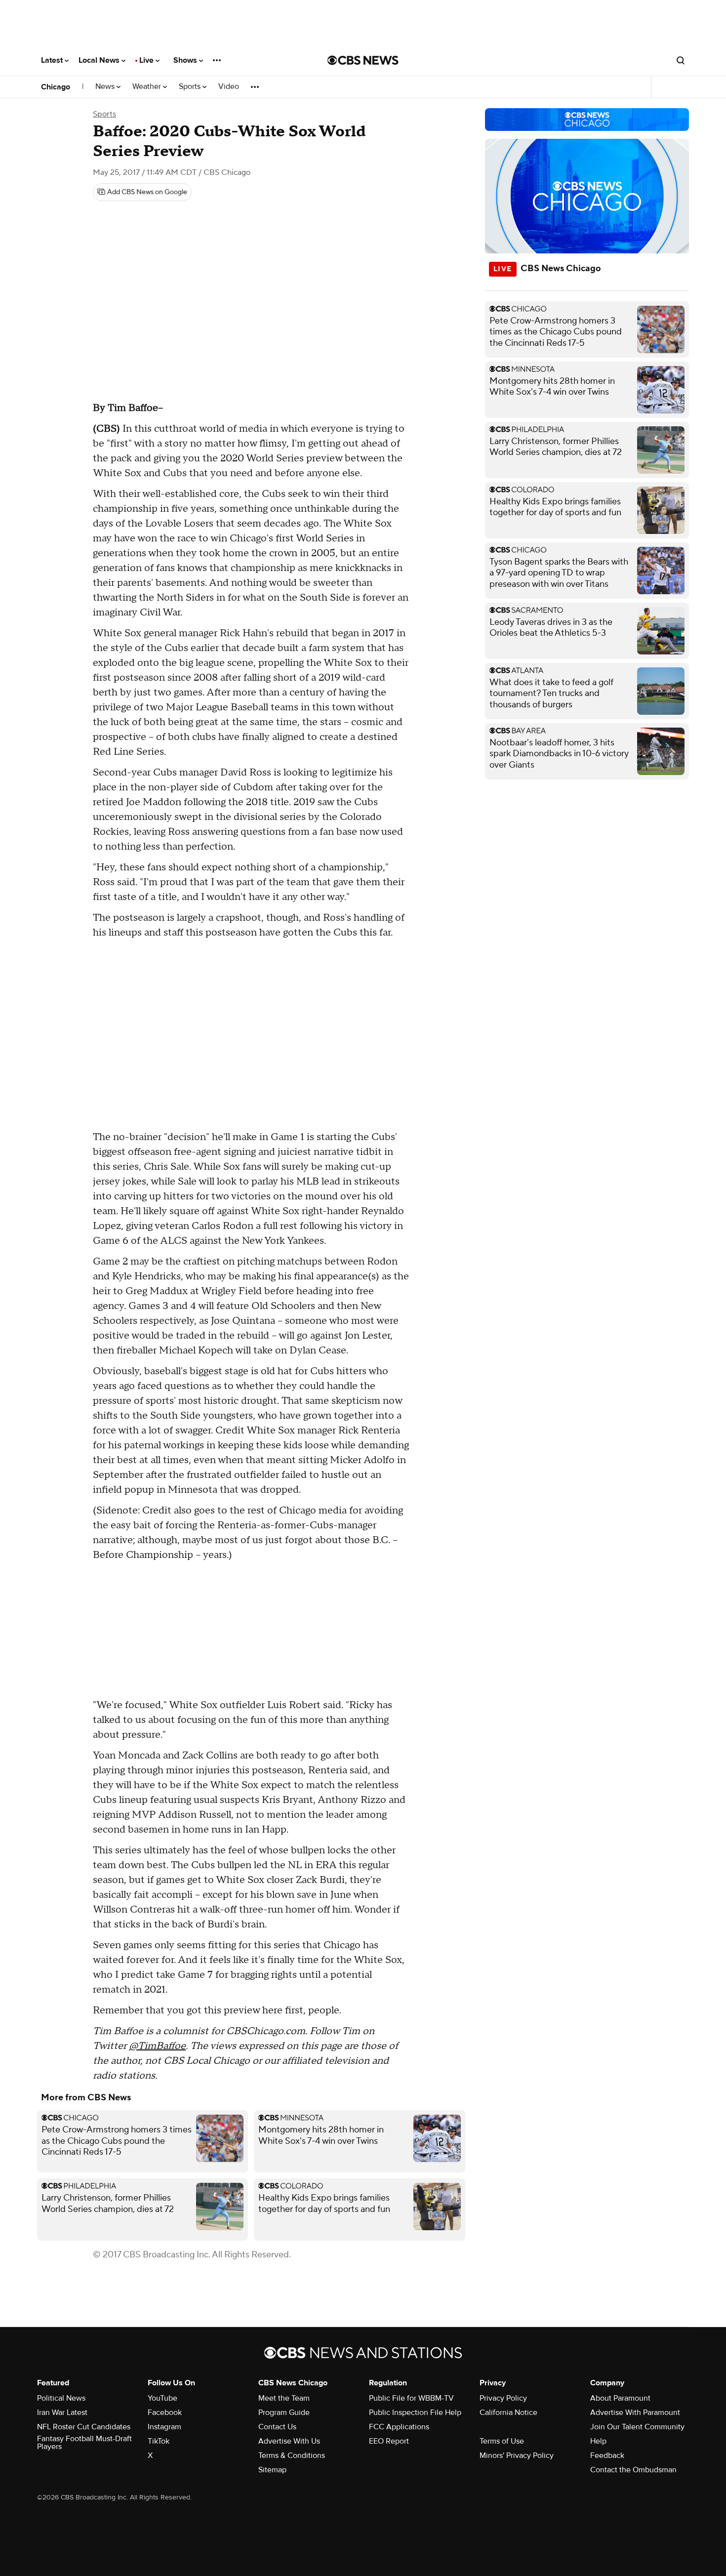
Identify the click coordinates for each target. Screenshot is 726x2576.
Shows (186, 60)
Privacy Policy (503, 2398)
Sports (191, 87)
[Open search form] (681, 60)
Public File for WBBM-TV (411, 2398)
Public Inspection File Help (415, 2412)
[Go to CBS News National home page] (363, 60)
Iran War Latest (62, 2412)
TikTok (159, 2441)
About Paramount (620, 2398)
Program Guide (284, 2412)
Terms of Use (502, 2441)
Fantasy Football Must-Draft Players (84, 2443)
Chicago (56, 87)
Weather (148, 87)
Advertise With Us (289, 2441)
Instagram (164, 2427)
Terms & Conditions (292, 2455)
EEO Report (389, 2441)
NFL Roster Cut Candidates (84, 2427)
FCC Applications (399, 2427)
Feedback (607, 2455)
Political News (61, 2398)
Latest (53, 60)
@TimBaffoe (157, 2046)
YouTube (162, 2398)
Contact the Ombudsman (633, 2470)
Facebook (165, 2412)
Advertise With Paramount (635, 2412)
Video (229, 87)
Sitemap (272, 2470)
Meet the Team (284, 2398)
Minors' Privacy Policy (517, 2455)
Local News (100, 60)
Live (147, 60)
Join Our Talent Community (637, 2427)
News (106, 87)
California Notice (508, 2412)
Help (598, 2441)
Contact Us (277, 2427)
